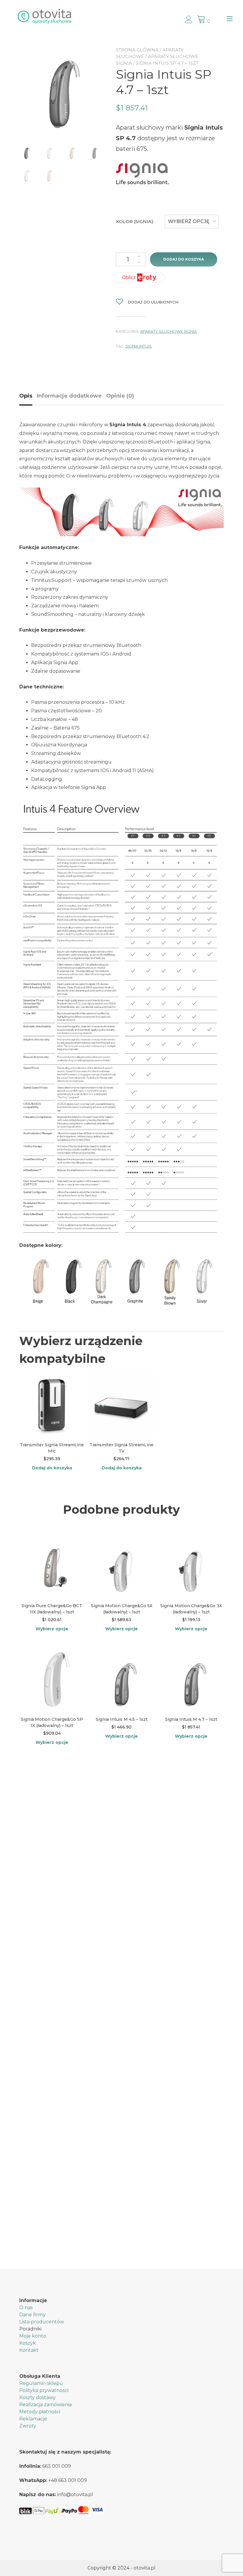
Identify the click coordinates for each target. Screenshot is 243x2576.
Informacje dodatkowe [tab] (69, 396)
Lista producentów (42, 2322)
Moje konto (33, 2336)
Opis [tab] (26, 396)
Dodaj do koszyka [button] (52, 1468)
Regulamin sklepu (41, 2383)
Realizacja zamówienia (45, 2405)
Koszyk (28, 2343)
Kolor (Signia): (135, 221)
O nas (26, 2308)
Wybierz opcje (52, 1629)
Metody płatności (40, 2412)
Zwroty (28, 2426)
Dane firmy (32, 2315)
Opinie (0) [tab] (120, 396)
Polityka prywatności (44, 2390)
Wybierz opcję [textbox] (189, 221)
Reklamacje (33, 2419)
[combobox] (192, 222)
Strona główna (137, 50)
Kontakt (29, 2350)
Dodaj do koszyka (184, 259)
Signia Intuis (139, 346)
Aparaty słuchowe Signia (168, 331)
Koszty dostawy (37, 2397)
